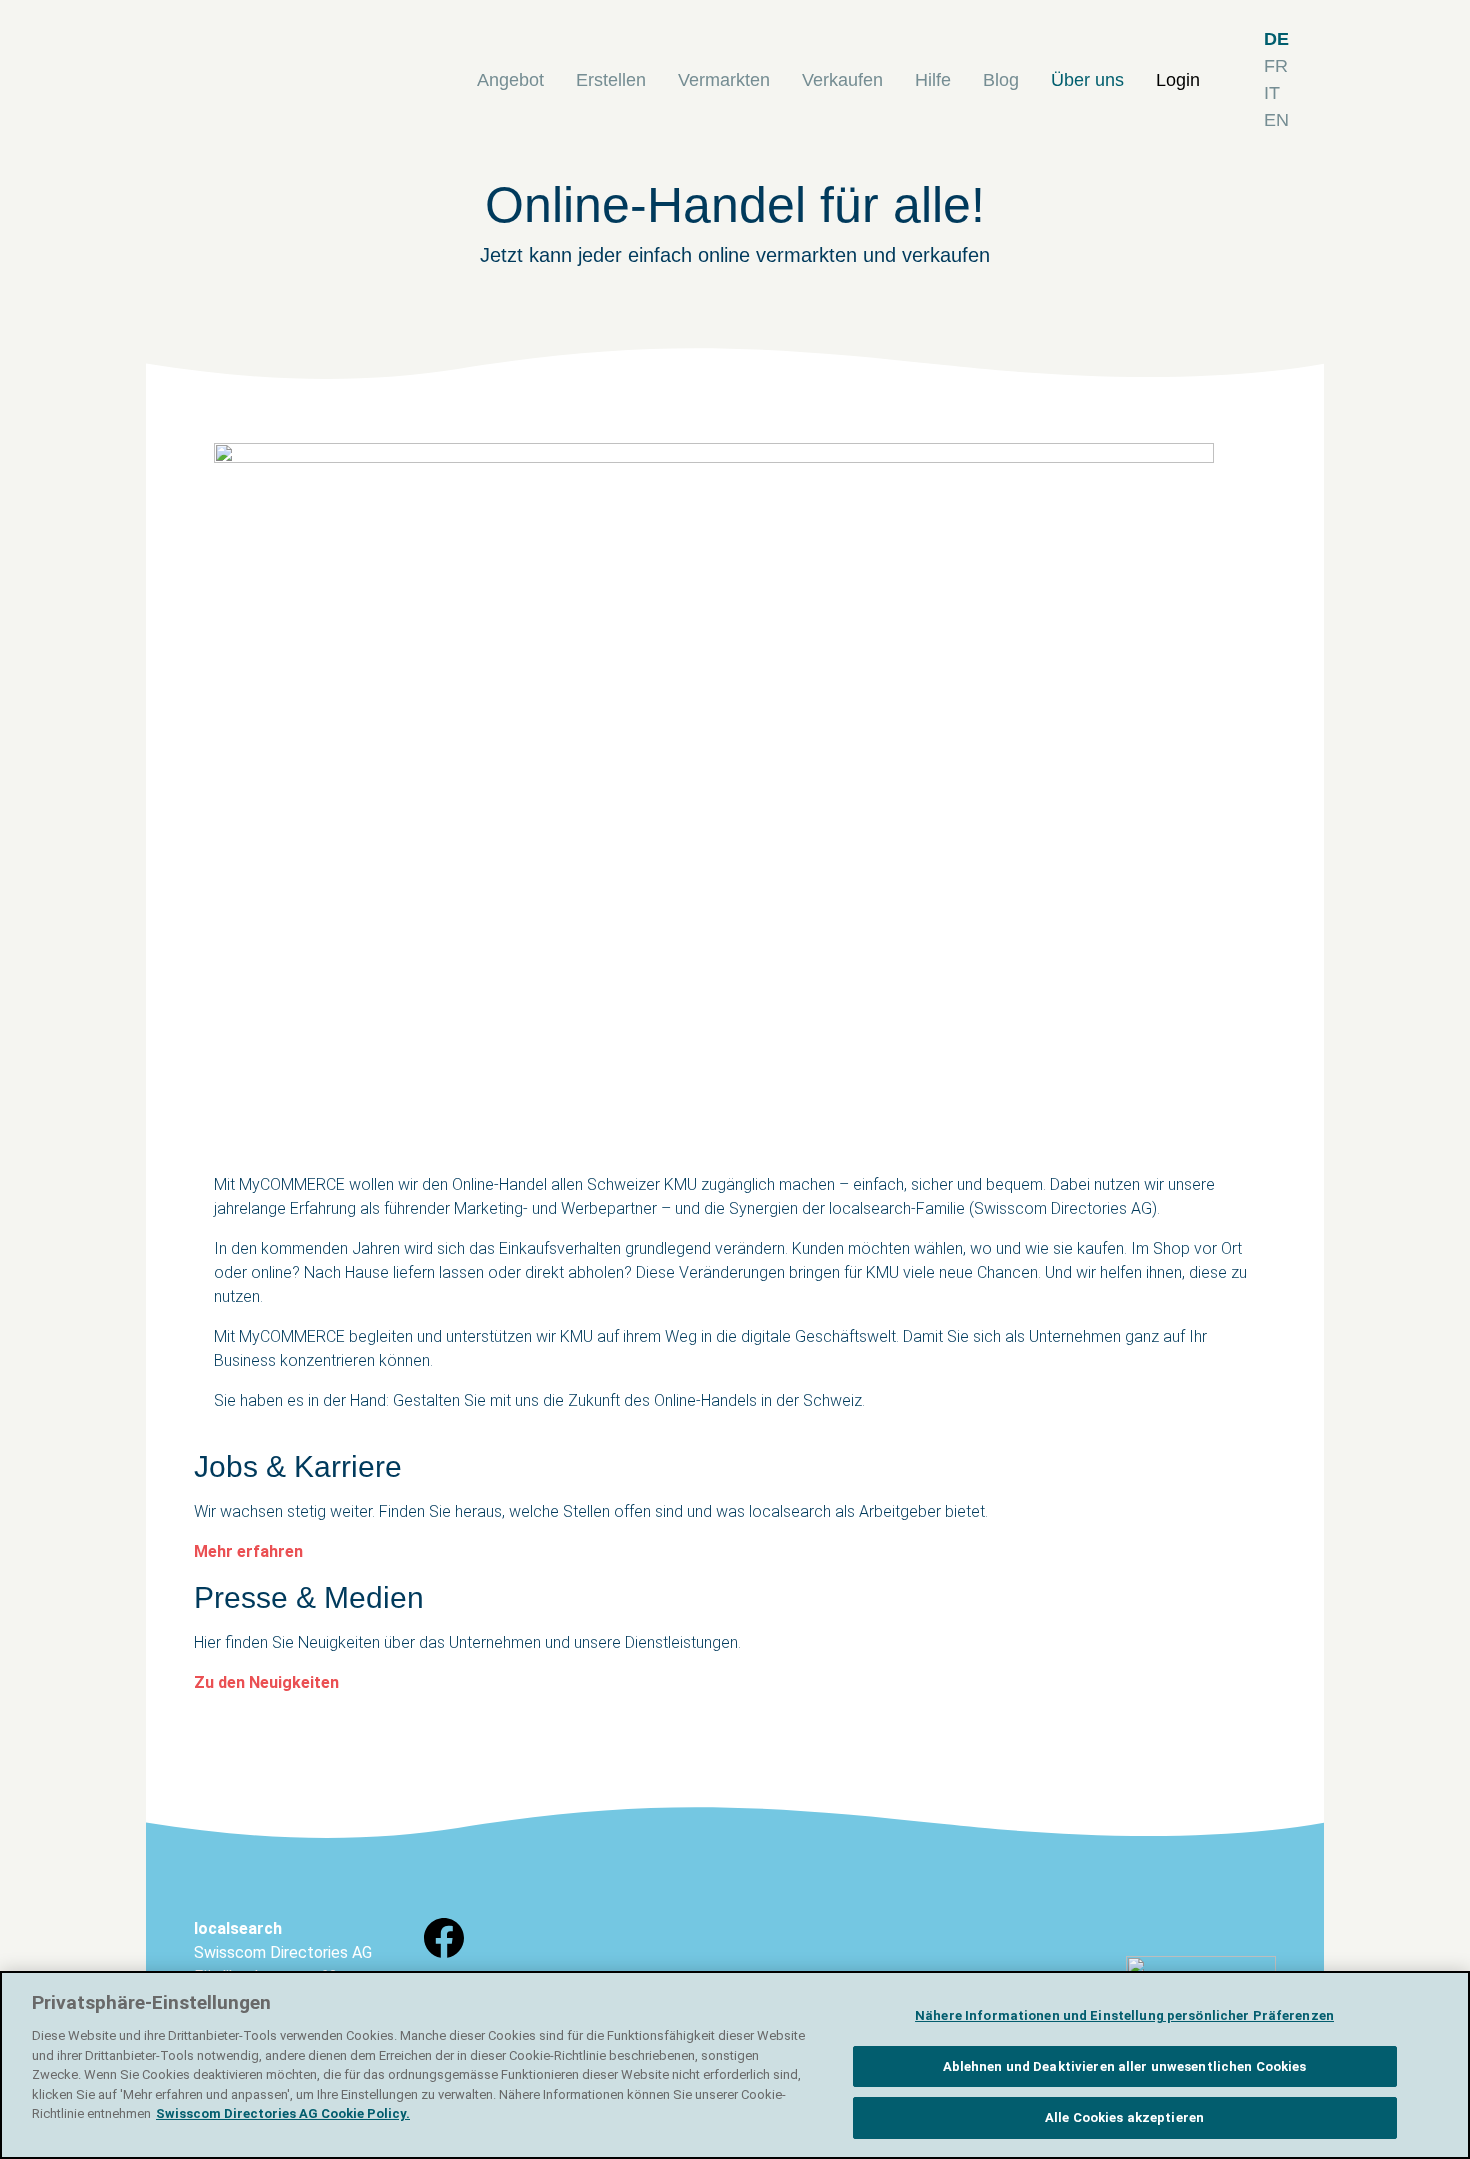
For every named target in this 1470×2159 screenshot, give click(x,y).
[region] (735, 2065)
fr (1276, 66)
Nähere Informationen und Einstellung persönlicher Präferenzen (1124, 2015)
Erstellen (611, 80)
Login (1178, 80)
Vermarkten (724, 80)
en (1276, 120)
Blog (1001, 80)
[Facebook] (444, 1956)
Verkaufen (842, 80)
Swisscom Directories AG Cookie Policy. (283, 2113)
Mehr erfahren (248, 1551)
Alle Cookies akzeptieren (1124, 2117)
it (1272, 93)
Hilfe (933, 80)
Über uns (1087, 80)
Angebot (510, 80)
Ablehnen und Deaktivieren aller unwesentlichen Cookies (1125, 2066)
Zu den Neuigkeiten (266, 1682)
